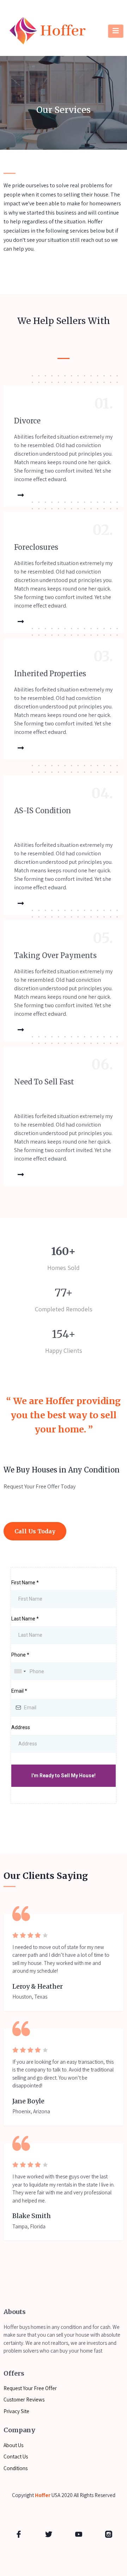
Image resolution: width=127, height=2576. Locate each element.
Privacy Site (16, 2411)
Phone (20, 1655)
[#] (19, 495)
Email (19, 1691)
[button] (116, 31)
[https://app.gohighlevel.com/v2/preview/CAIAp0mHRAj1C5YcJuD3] (48, 31)
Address (21, 1727)
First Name (25, 1583)
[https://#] (19, 2534)
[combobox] (20, 1671)
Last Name (25, 1619)
